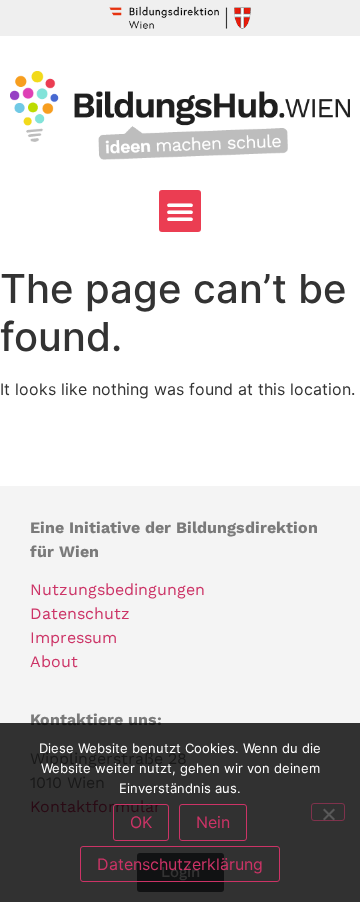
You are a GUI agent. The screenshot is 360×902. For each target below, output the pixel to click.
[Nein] (328, 812)
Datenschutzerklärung (180, 864)
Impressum (73, 637)
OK (141, 822)
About (54, 661)
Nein (213, 822)
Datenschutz (80, 613)
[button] (180, 211)
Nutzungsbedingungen (117, 589)
